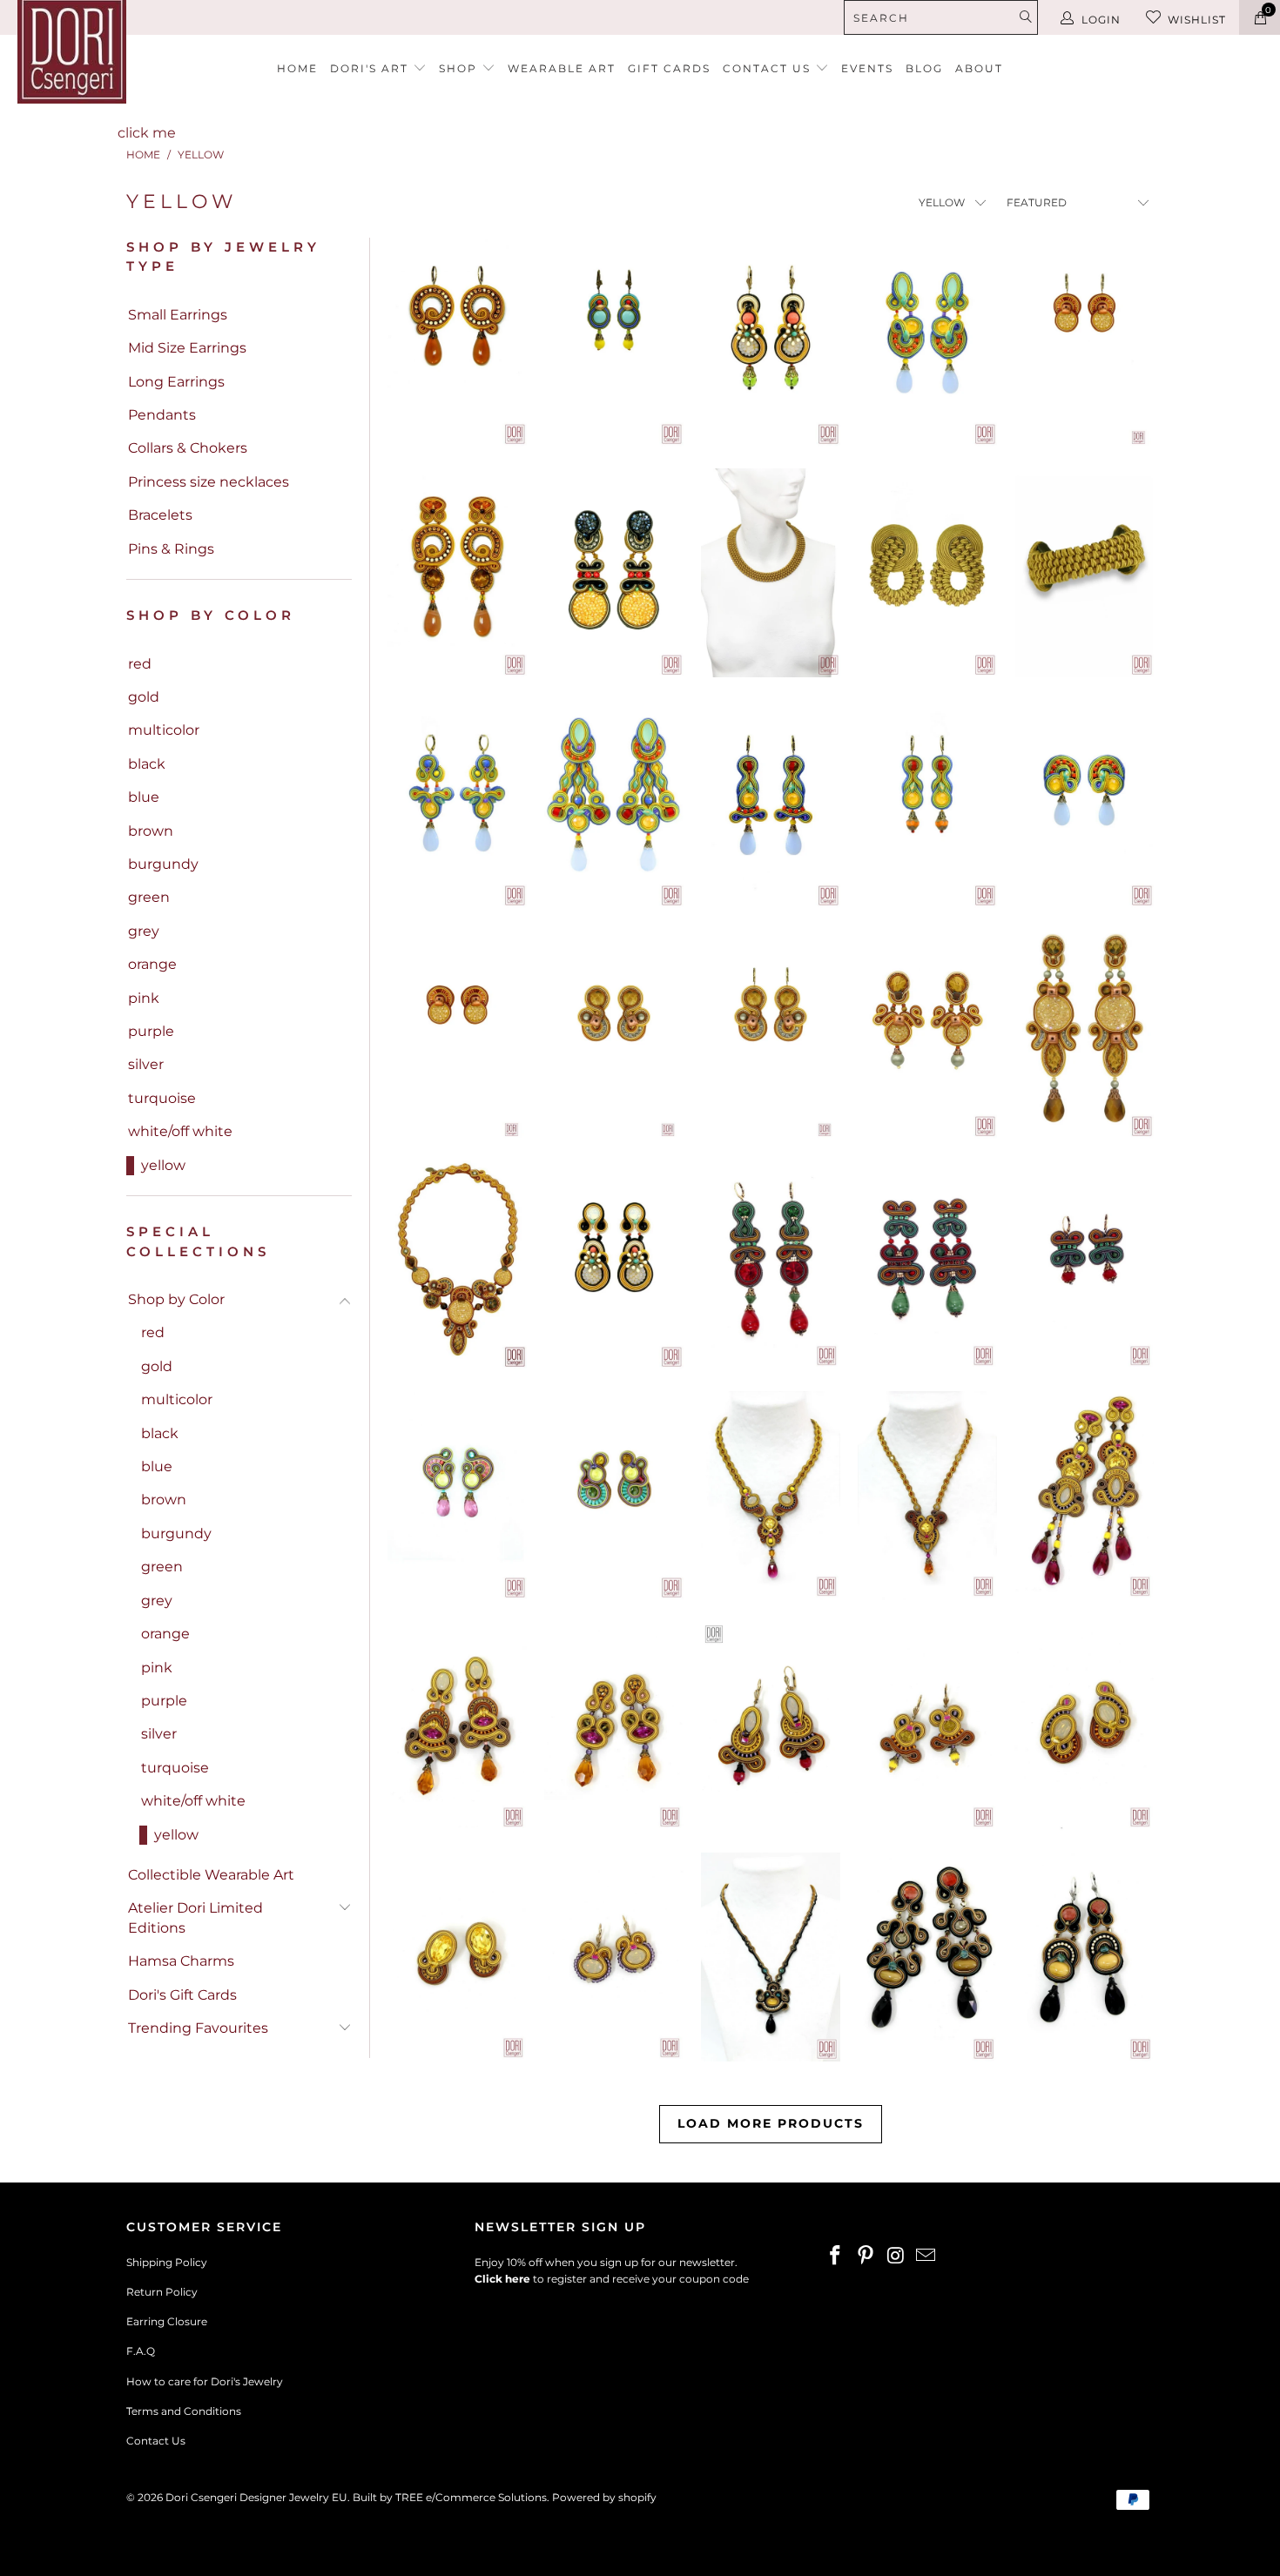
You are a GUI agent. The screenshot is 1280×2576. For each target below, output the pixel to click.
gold (144, 697)
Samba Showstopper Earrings (1084, 1034)
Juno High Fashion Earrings (1084, 1496)
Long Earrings (176, 382)
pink (144, 998)
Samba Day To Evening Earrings (771, 1034)
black (147, 764)
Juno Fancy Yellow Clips (457, 1957)
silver (146, 1064)
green (149, 897)
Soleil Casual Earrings (614, 342)
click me (147, 133)
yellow (163, 1165)
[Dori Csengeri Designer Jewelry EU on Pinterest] (866, 2257)
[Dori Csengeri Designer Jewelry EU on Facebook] (836, 2257)
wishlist (1197, 20)
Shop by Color (176, 1299)
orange (152, 964)
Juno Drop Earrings (614, 1726)
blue (144, 797)
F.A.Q (141, 2351)
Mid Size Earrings (187, 348)
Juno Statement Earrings (457, 1726)
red (140, 664)
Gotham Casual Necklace (771, 1957)
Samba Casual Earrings (1084, 342)
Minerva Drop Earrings (457, 1496)
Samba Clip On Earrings (457, 1034)
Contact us (769, 68)
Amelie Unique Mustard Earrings (927, 573)
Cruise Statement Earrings (614, 804)
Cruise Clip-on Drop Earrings (1084, 804)
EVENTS (867, 68)
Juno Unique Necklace (771, 1496)
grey (144, 931)
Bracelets (160, 515)
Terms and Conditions (184, 2411)
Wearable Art (562, 68)
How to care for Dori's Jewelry (205, 2381)
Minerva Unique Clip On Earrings (614, 1496)
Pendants (162, 415)
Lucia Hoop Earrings (457, 342)
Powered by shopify (604, 2497)
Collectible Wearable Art (211, 1875)
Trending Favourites (198, 2028)
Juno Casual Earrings (927, 1726)
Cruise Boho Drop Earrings (771, 804)
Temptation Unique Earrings (927, 1265)
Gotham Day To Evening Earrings (1084, 1957)
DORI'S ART (371, 68)
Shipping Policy (167, 2262)
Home (297, 68)
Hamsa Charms (181, 1961)
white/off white (180, 1131)
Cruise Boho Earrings (927, 804)
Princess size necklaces (209, 482)
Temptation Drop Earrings (771, 1265)
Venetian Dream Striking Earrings (614, 573)
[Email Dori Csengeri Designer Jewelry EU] (926, 2257)
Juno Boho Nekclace (927, 1496)
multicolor (164, 730)
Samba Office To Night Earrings (927, 1034)
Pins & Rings (171, 549)
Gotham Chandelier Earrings (927, 1957)
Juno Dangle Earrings (614, 1957)
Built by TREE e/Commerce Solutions (450, 2497)
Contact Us (156, 2441)
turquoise (162, 1098)
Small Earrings (178, 315)
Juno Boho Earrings (771, 1726)
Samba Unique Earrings (614, 1034)
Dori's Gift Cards (182, 1995)
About (979, 68)
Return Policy (162, 2292)
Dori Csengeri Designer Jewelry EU (256, 2497)
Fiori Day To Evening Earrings (614, 1265)
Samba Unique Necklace (457, 1265)
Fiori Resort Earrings (771, 342)
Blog (924, 68)
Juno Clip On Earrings (1084, 1726)
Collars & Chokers (188, 448)
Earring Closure (167, 2321)
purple (151, 1031)
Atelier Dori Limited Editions (195, 1917)
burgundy (163, 864)
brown (151, 831)
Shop (460, 68)
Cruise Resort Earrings (927, 342)
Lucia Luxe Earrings (457, 573)
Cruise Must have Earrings (457, 804)
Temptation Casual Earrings (1084, 1265)
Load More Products (771, 2123)
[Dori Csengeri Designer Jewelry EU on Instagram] (896, 2257)
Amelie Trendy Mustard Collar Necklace (771, 573)
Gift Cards (669, 68)
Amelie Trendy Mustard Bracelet (1084, 573)
